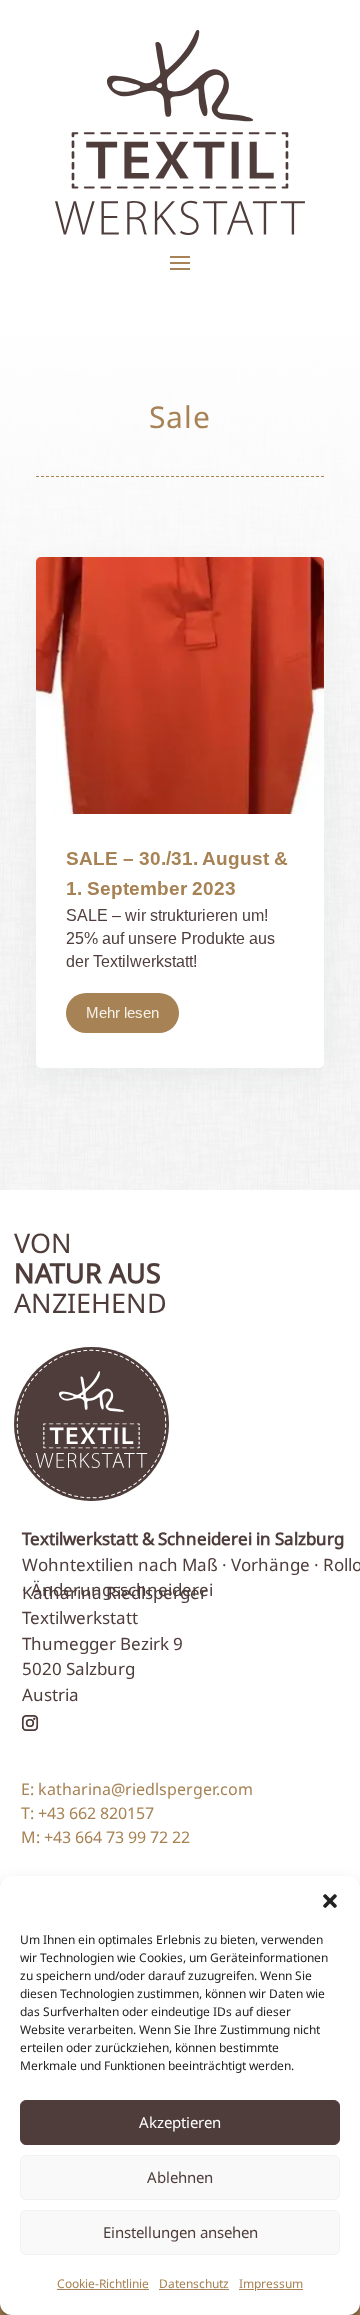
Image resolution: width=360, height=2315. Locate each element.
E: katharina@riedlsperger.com (137, 1789)
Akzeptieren (180, 2122)
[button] (330, 1901)
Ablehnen (180, 2177)
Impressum (271, 2283)
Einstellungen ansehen (180, 2232)
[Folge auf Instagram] (30, 1723)
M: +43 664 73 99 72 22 (105, 1837)
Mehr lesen (122, 1012)
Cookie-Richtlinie (103, 2283)
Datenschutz (194, 2283)
